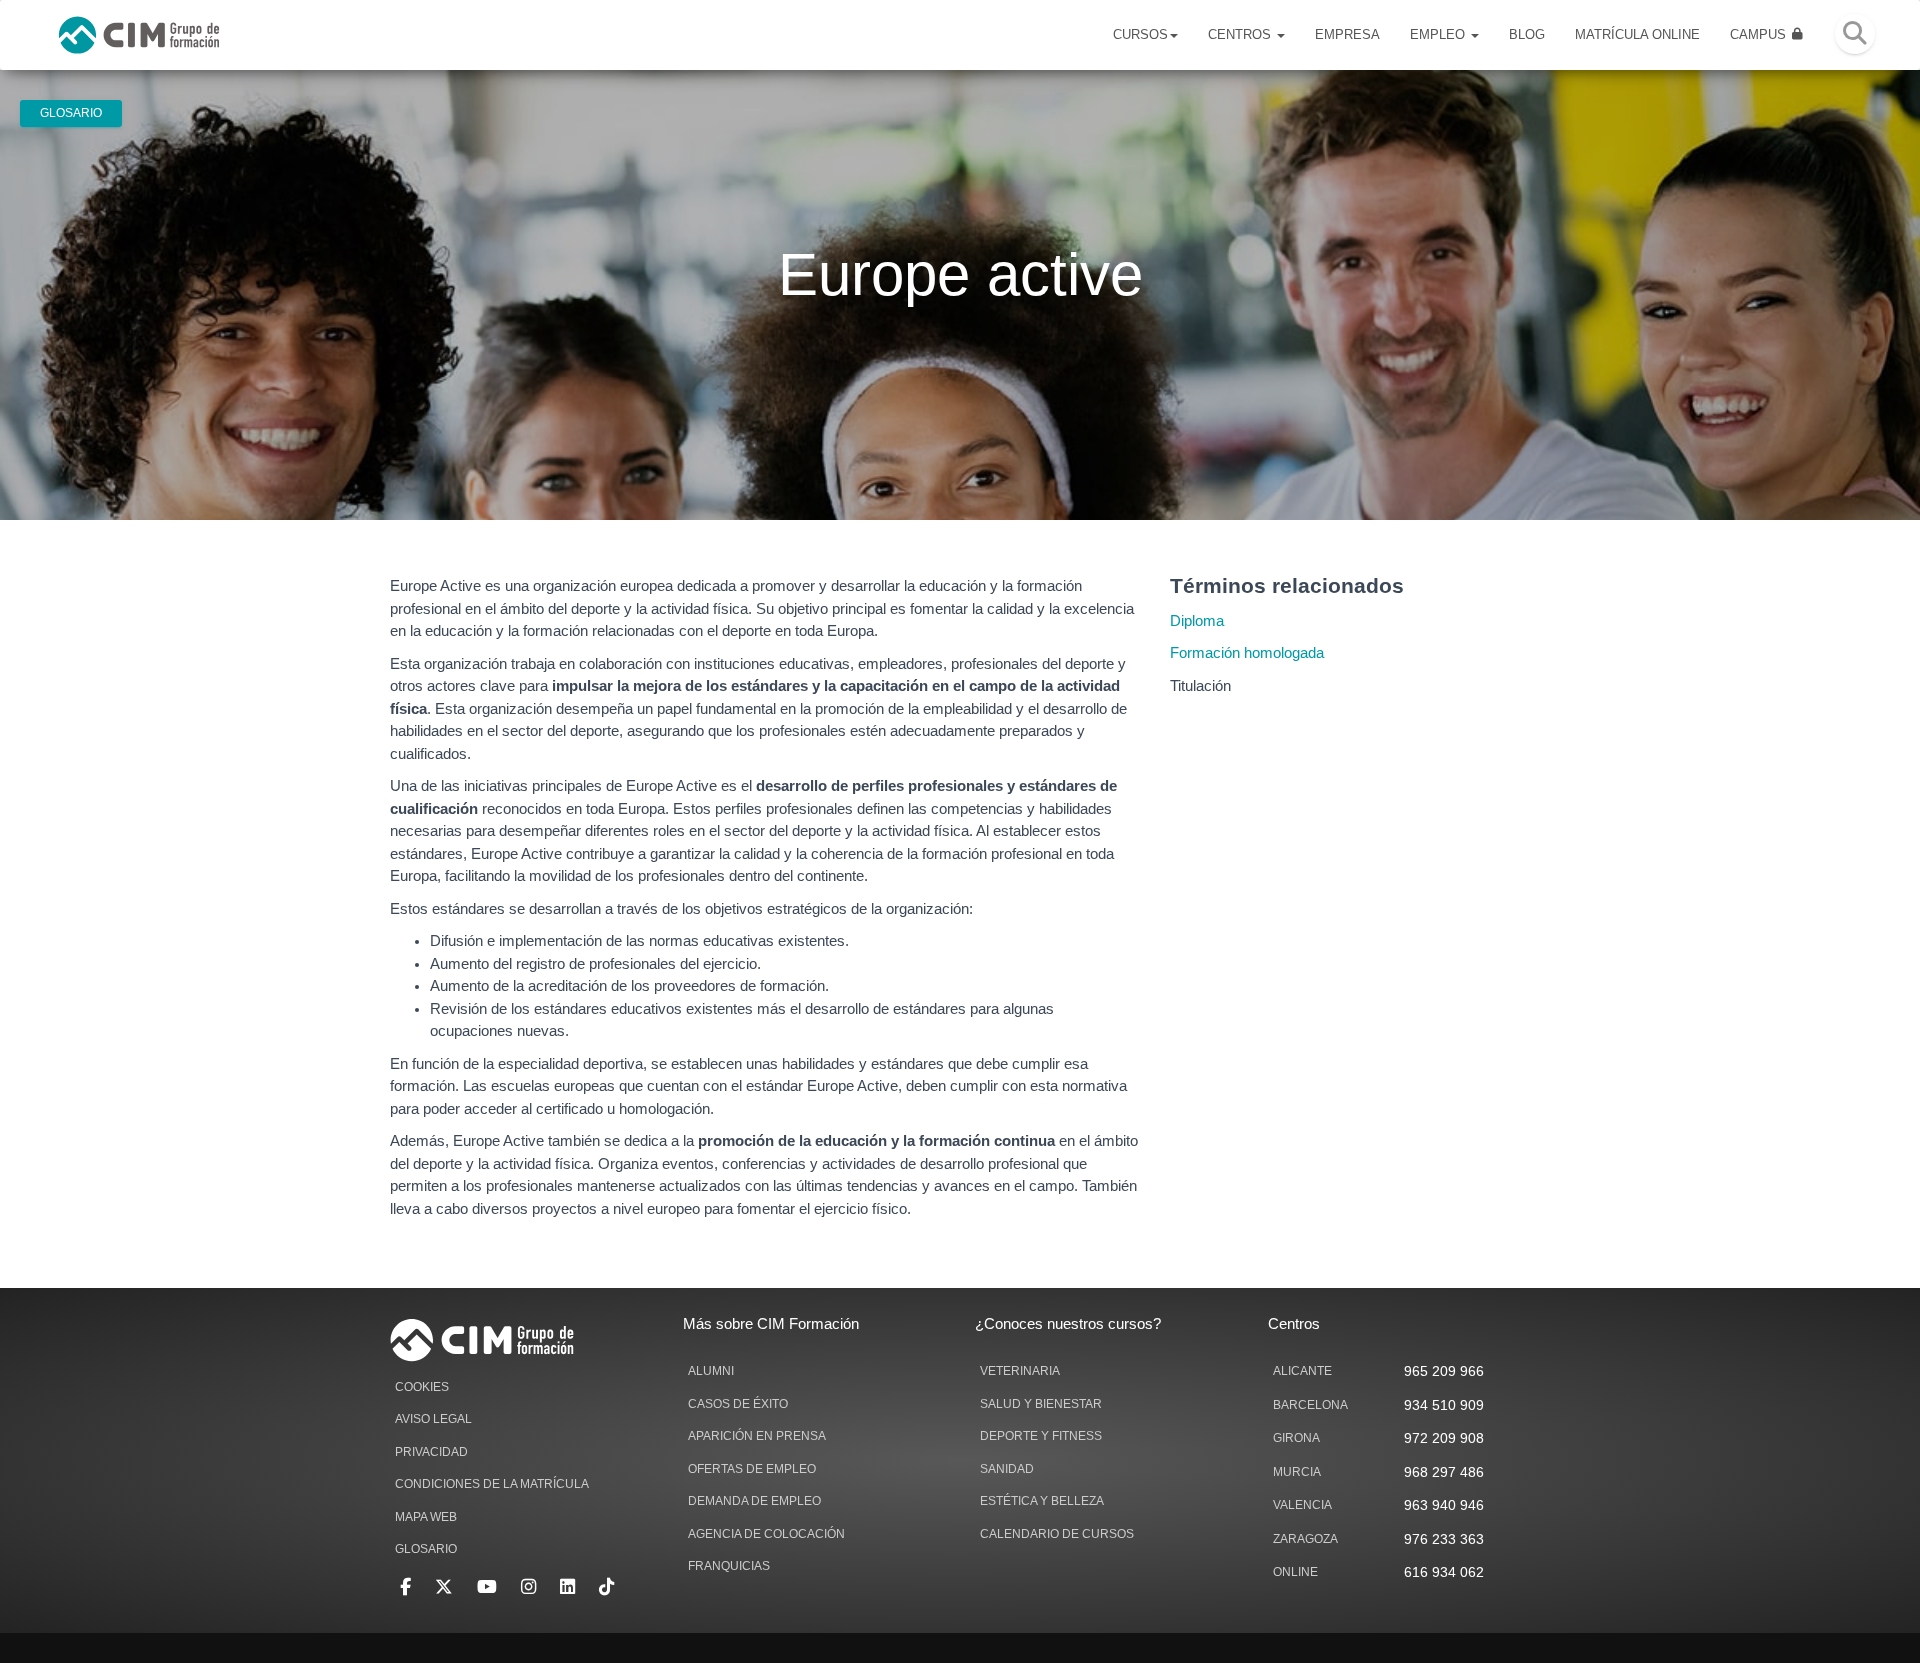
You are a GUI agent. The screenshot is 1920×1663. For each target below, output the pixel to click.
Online (1295, 1572)
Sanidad (1007, 1469)
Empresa (1347, 34)
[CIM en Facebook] (405, 1587)
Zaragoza (1305, 1539)
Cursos (1140, 34)
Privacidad (431, 1452)
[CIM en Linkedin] (567, 1587)
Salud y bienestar (1041, 1404)
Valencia (1302, 1505)
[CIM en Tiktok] (606, 1587)
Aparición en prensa (757, 1436)
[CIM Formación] (139, 35)
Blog (1527, 34)
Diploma (1197, 621)
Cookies (422, 1387)
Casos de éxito (738, 1404)
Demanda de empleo (754, 1501)
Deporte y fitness (1041, 1436)
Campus (1760, 34)
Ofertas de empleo (752, 1469)
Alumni (711, 1371)
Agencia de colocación (766, 1534)
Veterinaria (1020, 1371)
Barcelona (1310, 1405)
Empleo (1439, 34)
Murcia (1297, 1472)
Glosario (71, 113)
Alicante (1302, 1371)
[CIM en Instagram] (528, 1587)
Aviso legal (433, 1419)
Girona (1296, 1438)
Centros (1241, 34)
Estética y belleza (1042, 1501)
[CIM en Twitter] (444, 1587)
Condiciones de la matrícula (492, 1484)
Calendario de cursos (1057, 1534)
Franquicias (729, 1566)
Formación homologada (1247, 653)
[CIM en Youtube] (487, 1587)
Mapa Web (426, 1517)
